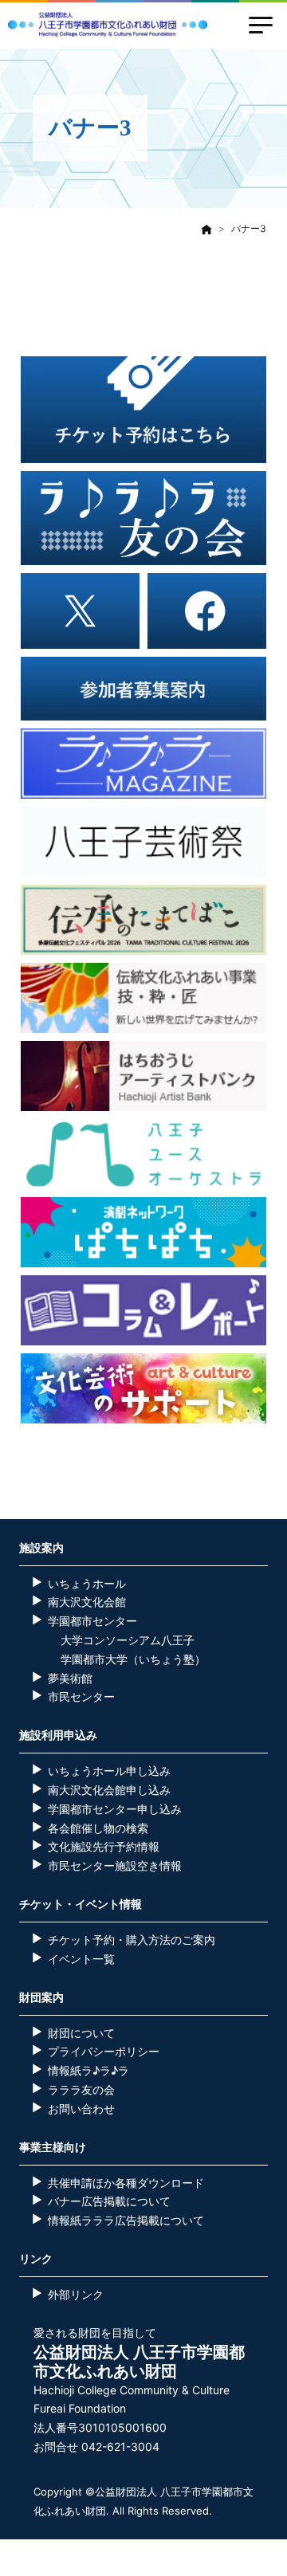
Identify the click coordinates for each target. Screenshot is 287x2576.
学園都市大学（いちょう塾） (133, 1659)
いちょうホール (87, 1583)
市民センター (81, 1696)
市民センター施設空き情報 (115, 1865)
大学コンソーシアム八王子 (128, 1640)
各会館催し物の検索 (98, 1828)
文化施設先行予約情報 (104, 1846)
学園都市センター (92, 1621)
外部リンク (76, 2294)
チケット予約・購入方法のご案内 (132, 1940)
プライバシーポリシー (104, 2051)
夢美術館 (70, 1678)
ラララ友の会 (81, 2089)
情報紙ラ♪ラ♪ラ (88, 2070)
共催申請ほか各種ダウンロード (126, 2183)
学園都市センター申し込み (115, 1809)
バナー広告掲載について (109, 2201)
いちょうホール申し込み (109, 1771)
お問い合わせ (81, 2109)
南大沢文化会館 (87, 1602)
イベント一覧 (81, 1959)
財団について (81, 2033)
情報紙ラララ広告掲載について (126, 2220)
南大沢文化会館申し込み (109, 1790)
